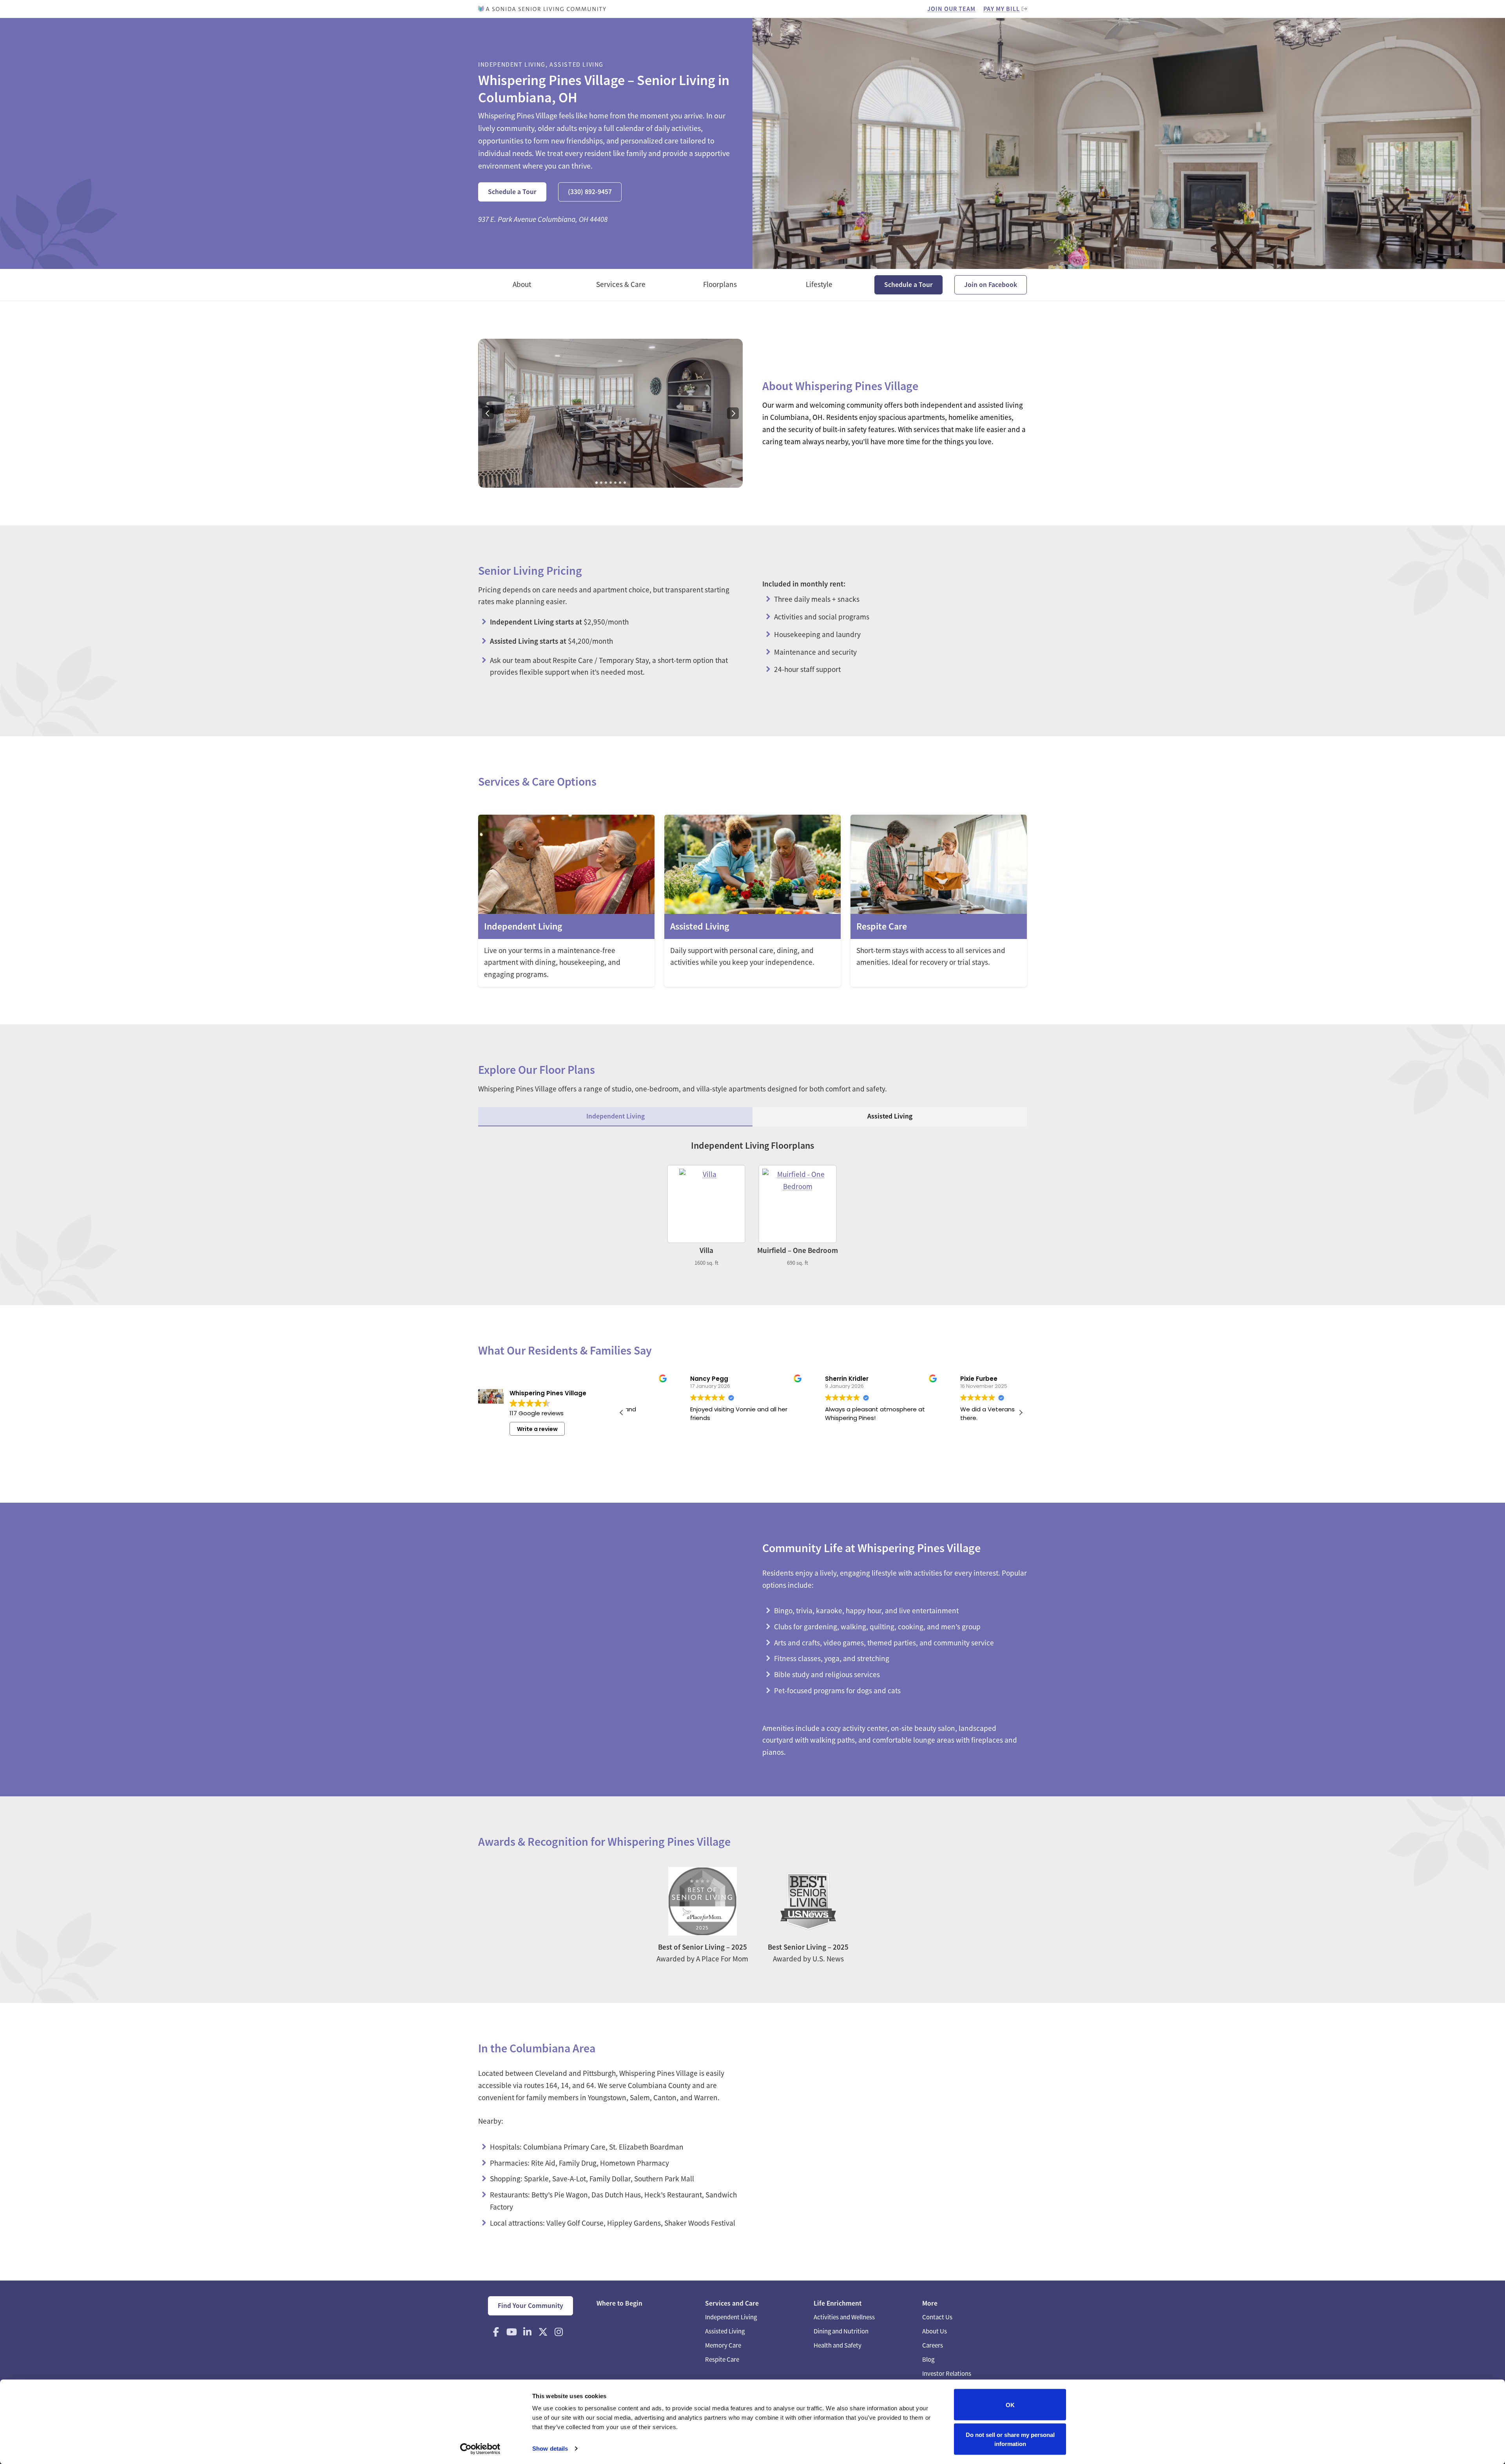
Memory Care (723, 2345)
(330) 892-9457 (590, 192)
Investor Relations (947, 2374)
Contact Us (937, 2317)
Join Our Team (951, 9)
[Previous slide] (488, 413)
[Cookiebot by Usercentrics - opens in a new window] (480, 2449)
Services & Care (621, 284)
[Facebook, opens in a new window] (496, 2332)
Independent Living (731, 2317)
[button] (1021, 1413)
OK (1010, 2405)
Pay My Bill (1002, 9)
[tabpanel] (752, 1203)
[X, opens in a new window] (543, 2332)
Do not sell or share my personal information (1010, 2439)
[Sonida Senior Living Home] (542, 9)
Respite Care (722, 2360)
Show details (550, 2449)
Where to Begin (619, 2303)
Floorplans (720, 284)
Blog (928, 2360)
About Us (935, 2331)
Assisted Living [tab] (890, 1116)
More (930, 2303)
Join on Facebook (991, 285)
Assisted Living (725, 2331)
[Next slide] (733, 413)
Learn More (566, 901)
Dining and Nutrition (841, 2331)
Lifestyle (819, 284)
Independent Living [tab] (616, 1116)
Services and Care (732, 2303)
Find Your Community (530, 2306)
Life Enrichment (838, 2303)
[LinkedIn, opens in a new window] (527, 2332)
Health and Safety (838, 2345)
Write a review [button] (537, 1429)
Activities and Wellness (844, 2317)
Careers (933, 2345)
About (522, 284)
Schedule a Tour (512, 192)
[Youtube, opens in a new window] (511, 2332)
